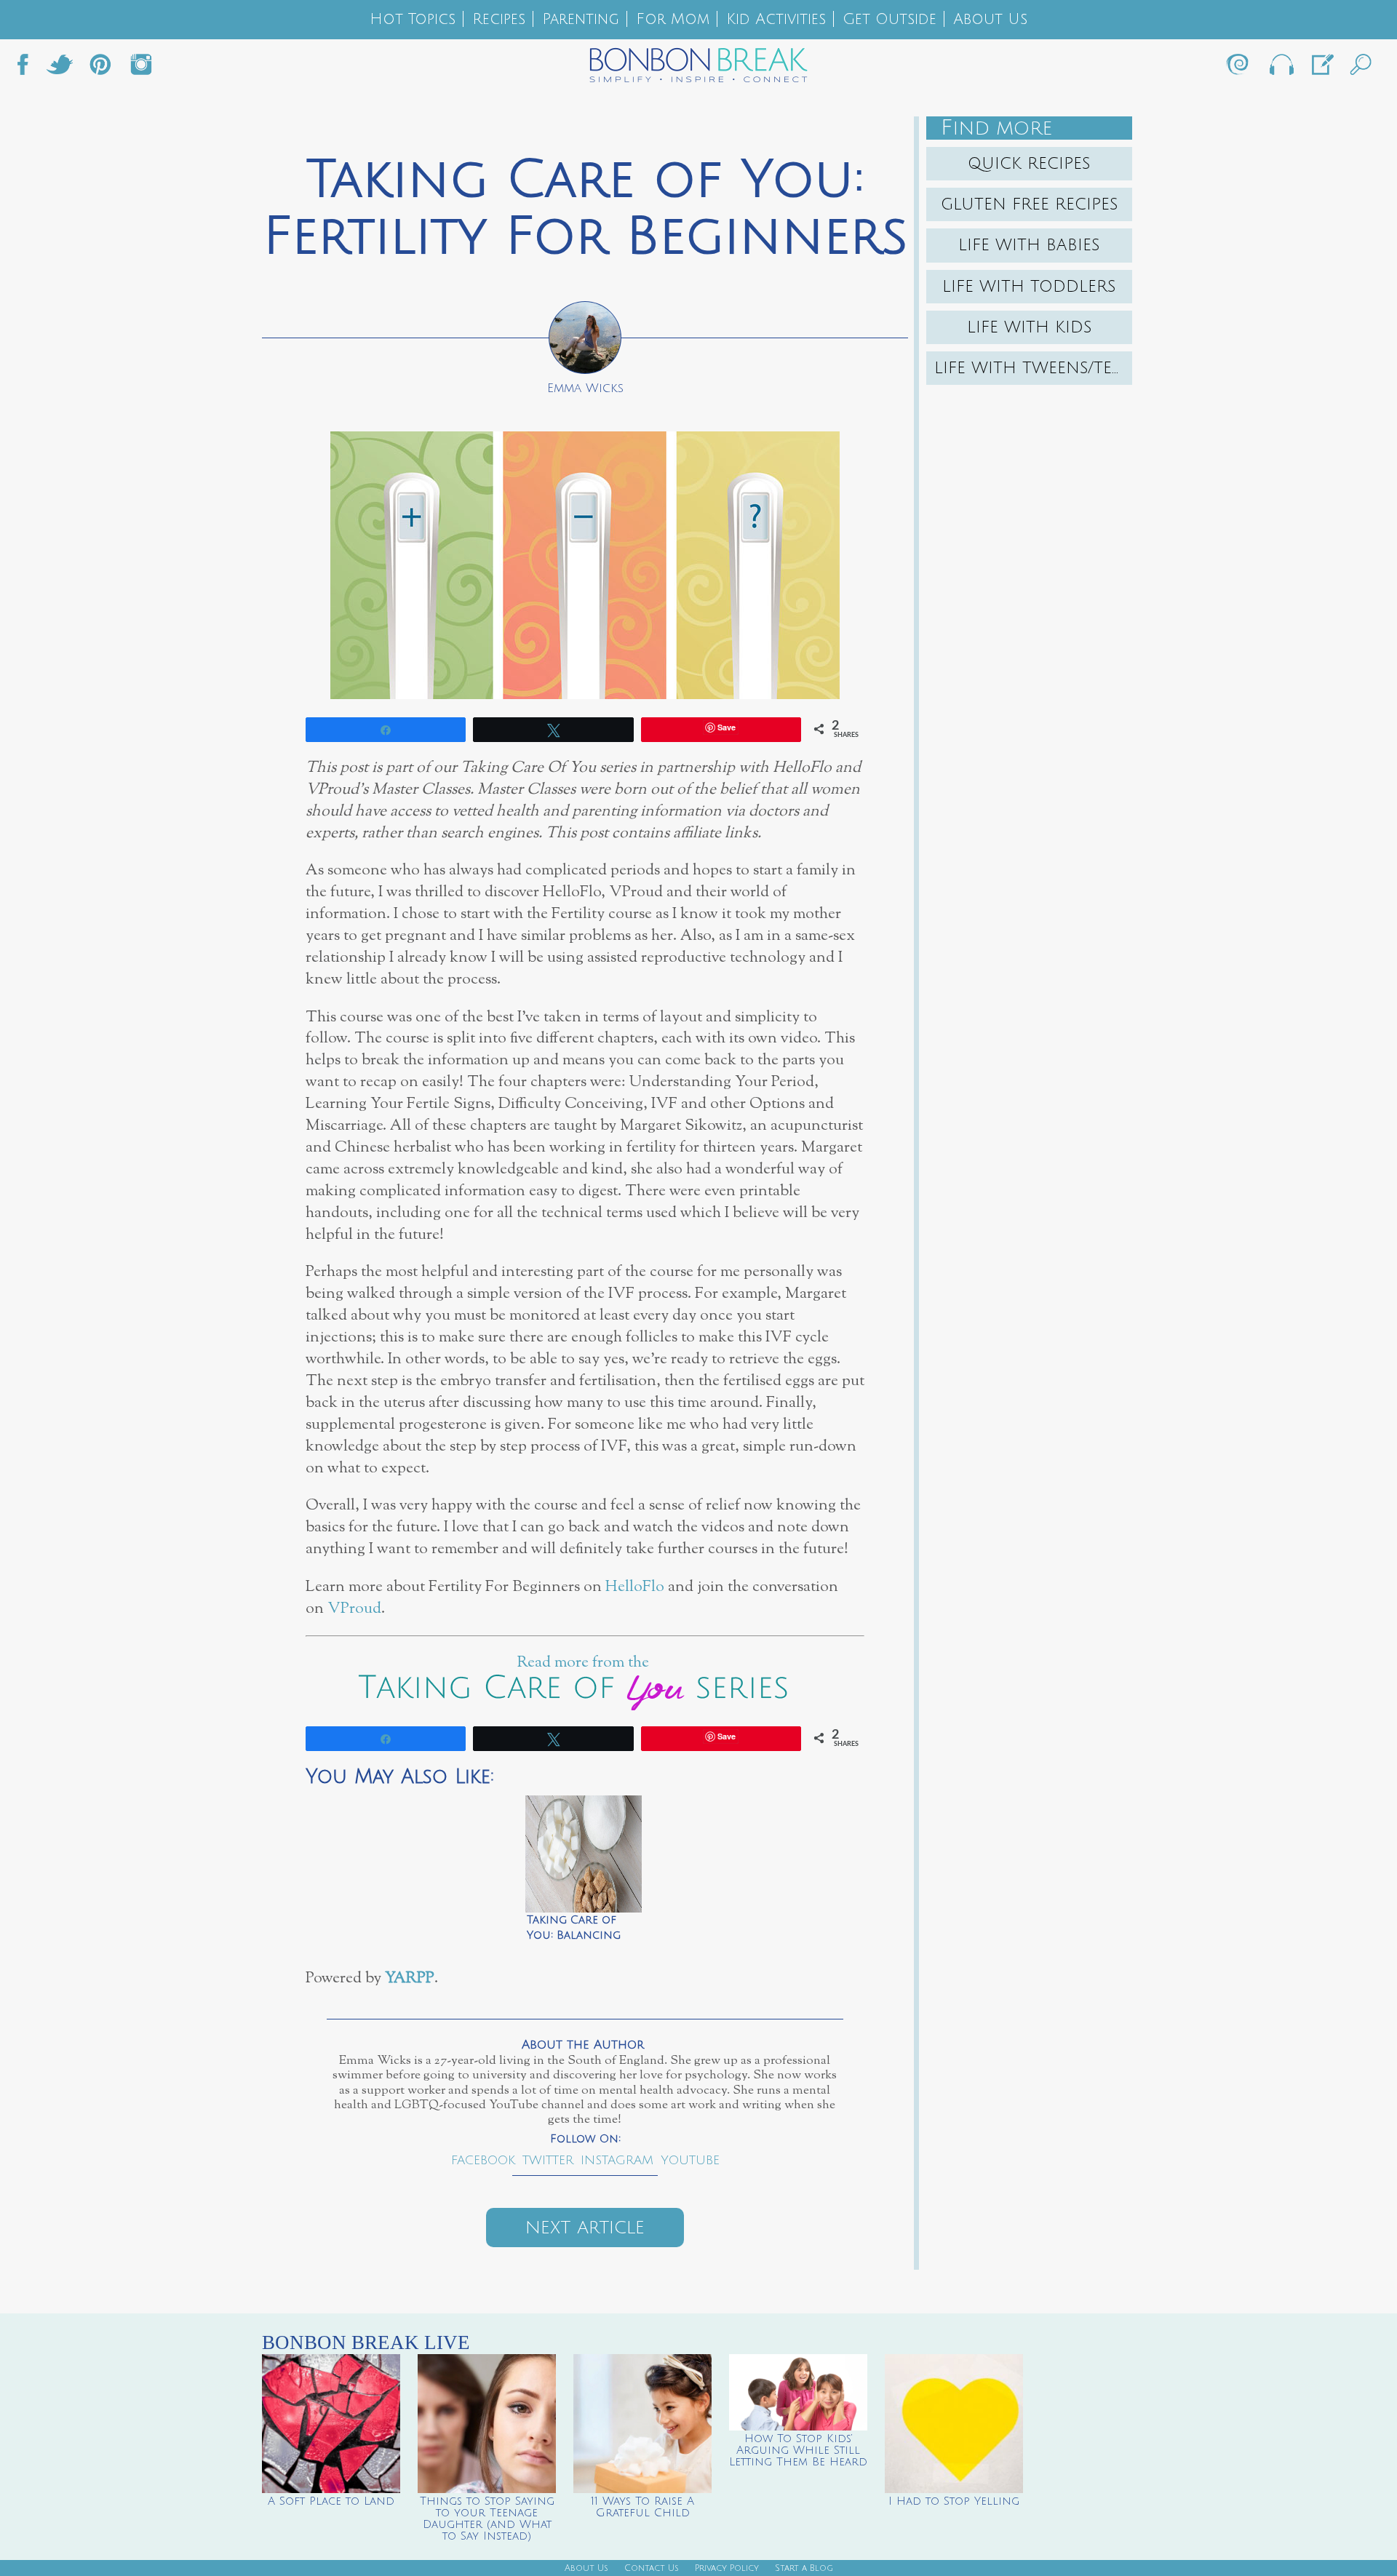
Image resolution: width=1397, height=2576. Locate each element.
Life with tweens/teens (1033, 368)
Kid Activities (776, 19)
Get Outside (889, 19)
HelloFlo (635, 1587)
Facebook (28, 68)
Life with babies (1029, 245)
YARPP (410, 1978)
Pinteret (100, 68)
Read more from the (585, 1663)
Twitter (60, 68)
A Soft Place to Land (331, 2501)
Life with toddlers (1029, 287)
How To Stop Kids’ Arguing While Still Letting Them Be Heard (798, 2450)
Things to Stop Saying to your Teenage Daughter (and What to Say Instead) (487, 2519)
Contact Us (652, 2568)
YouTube (690, 2160)
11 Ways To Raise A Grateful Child (642, 2507)
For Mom (673, 19)
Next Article (585, 2228)
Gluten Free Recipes (1030, 204)
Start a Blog (804, 2568)
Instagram (141, 68)
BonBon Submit (1321, 68)
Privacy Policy (727, 2568)
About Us (990, 19)
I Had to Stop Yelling (954, 2501)
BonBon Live (1281, 68)
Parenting (581, 19)
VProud (354, 1609)
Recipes (499, 19)
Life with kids (1030, 327)
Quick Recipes (1029, 164)
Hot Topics (413, 19)
